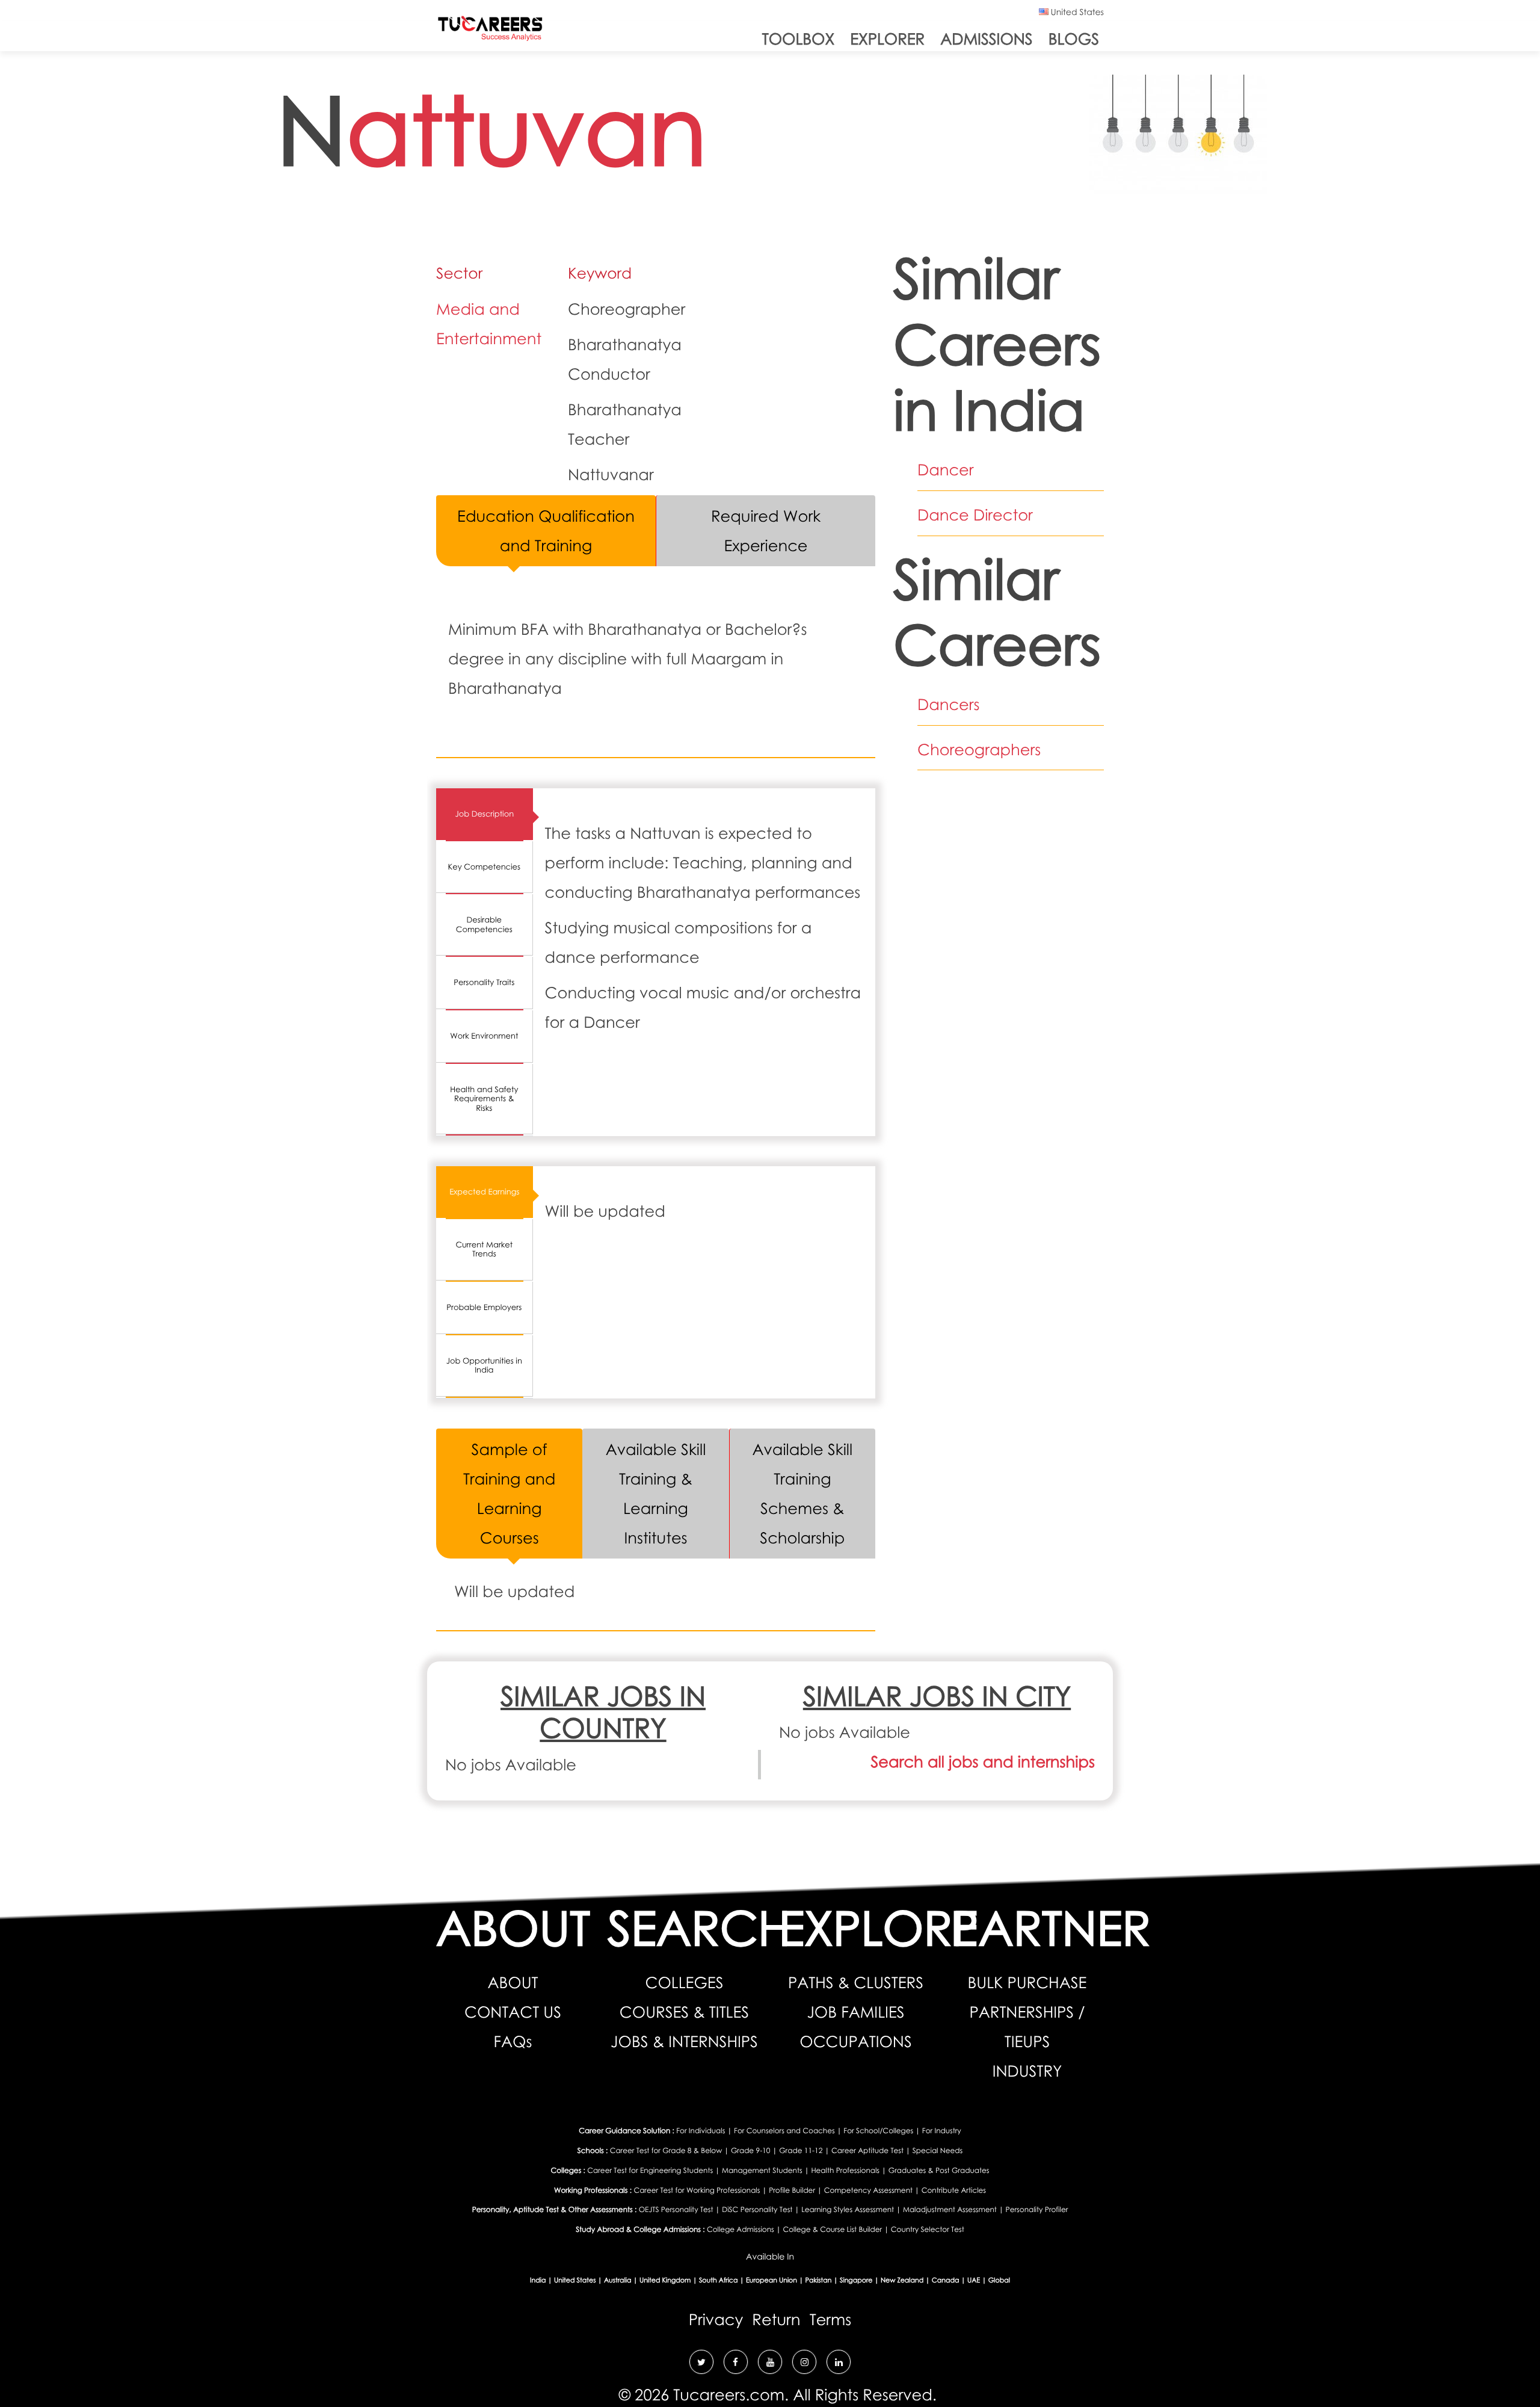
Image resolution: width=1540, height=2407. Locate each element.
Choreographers (979, 749)
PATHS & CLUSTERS (856, 1982)
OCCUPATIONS (855, 2041)
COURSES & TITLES (684, 2012)
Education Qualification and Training (546, 530)
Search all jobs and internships (983, 1761)
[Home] (490, 31)
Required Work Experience (766, 530)
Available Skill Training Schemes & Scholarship (803, 1493)
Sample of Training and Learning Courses (509, 1493)
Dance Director (975, 514)
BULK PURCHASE (1027, 1982)
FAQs (513, 2041)
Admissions (986, 39)
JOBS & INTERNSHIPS (684, 2041)
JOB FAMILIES (855, 2012)
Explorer (887, 39)
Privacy (716, 2319)
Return (776, 2319)
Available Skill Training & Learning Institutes (656, 1493)
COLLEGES (685, 1982)
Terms (831, 2319)
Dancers (949, 704)
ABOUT (513, 1982)
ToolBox (798, 39)
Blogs (1074, 39)
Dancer (946, 469)
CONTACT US (513, 2012)
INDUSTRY (1027, 2071)
